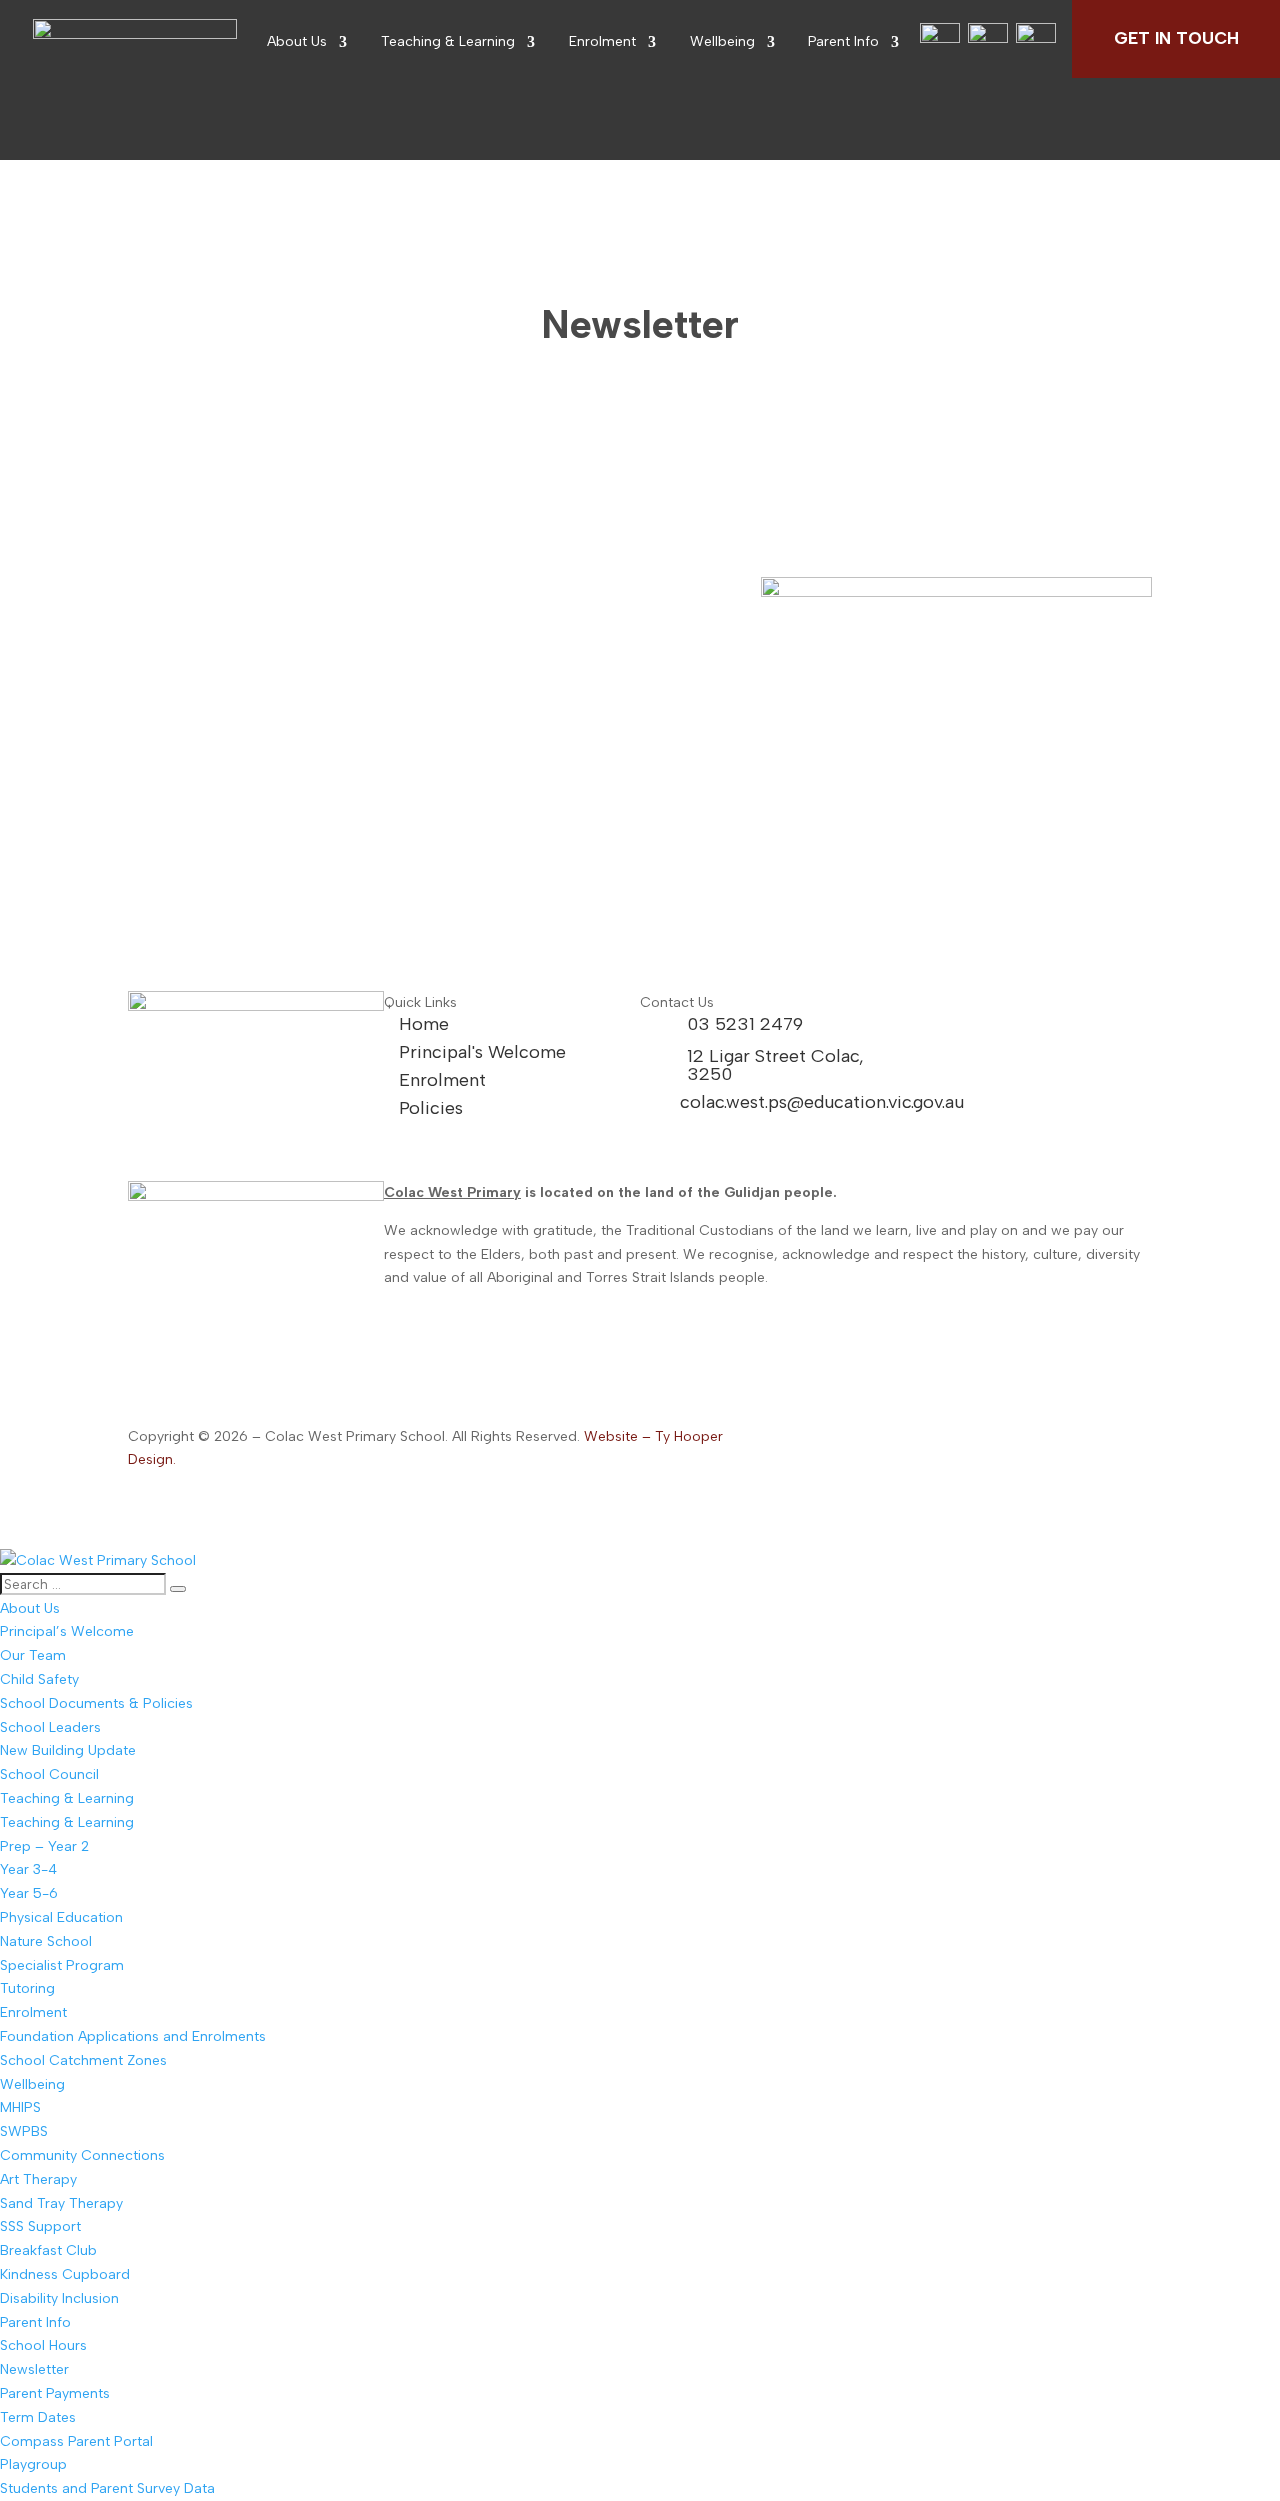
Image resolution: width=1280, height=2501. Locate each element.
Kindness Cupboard (65, 2274)
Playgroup (33, 2464)
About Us (297, 41)
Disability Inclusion (59, 2298)
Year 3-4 (28, 1869)
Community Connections (82, 2155)
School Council (49, 1774)
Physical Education (61, 1917)
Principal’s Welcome (67, 1631)
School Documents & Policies (96, 1703)
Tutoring (27, 1988)
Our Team (33, 1655)
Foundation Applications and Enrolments (133, 2036)
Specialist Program (62, 1965)
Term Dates (38, 2417)
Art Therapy (38, 2179)
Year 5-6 (29, 1893)
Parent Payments (55, 2393)
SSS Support (40, 2226)
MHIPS (20, 2107)
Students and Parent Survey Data (107, 2488)
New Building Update (68, 1750)
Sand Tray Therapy (61, 2203)
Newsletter (34, 2369)
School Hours (43, 2345)
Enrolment (602, 41)
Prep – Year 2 (44, 1846)
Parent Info (843, 41)
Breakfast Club (48, 2250)
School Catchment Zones (83, 2060)
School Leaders (50, 1727)
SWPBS (24, 2131)
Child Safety (39, 1679)
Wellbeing (722, 41)
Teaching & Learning (448, 41)
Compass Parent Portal (76, 2441)
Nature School (46, 1941)
